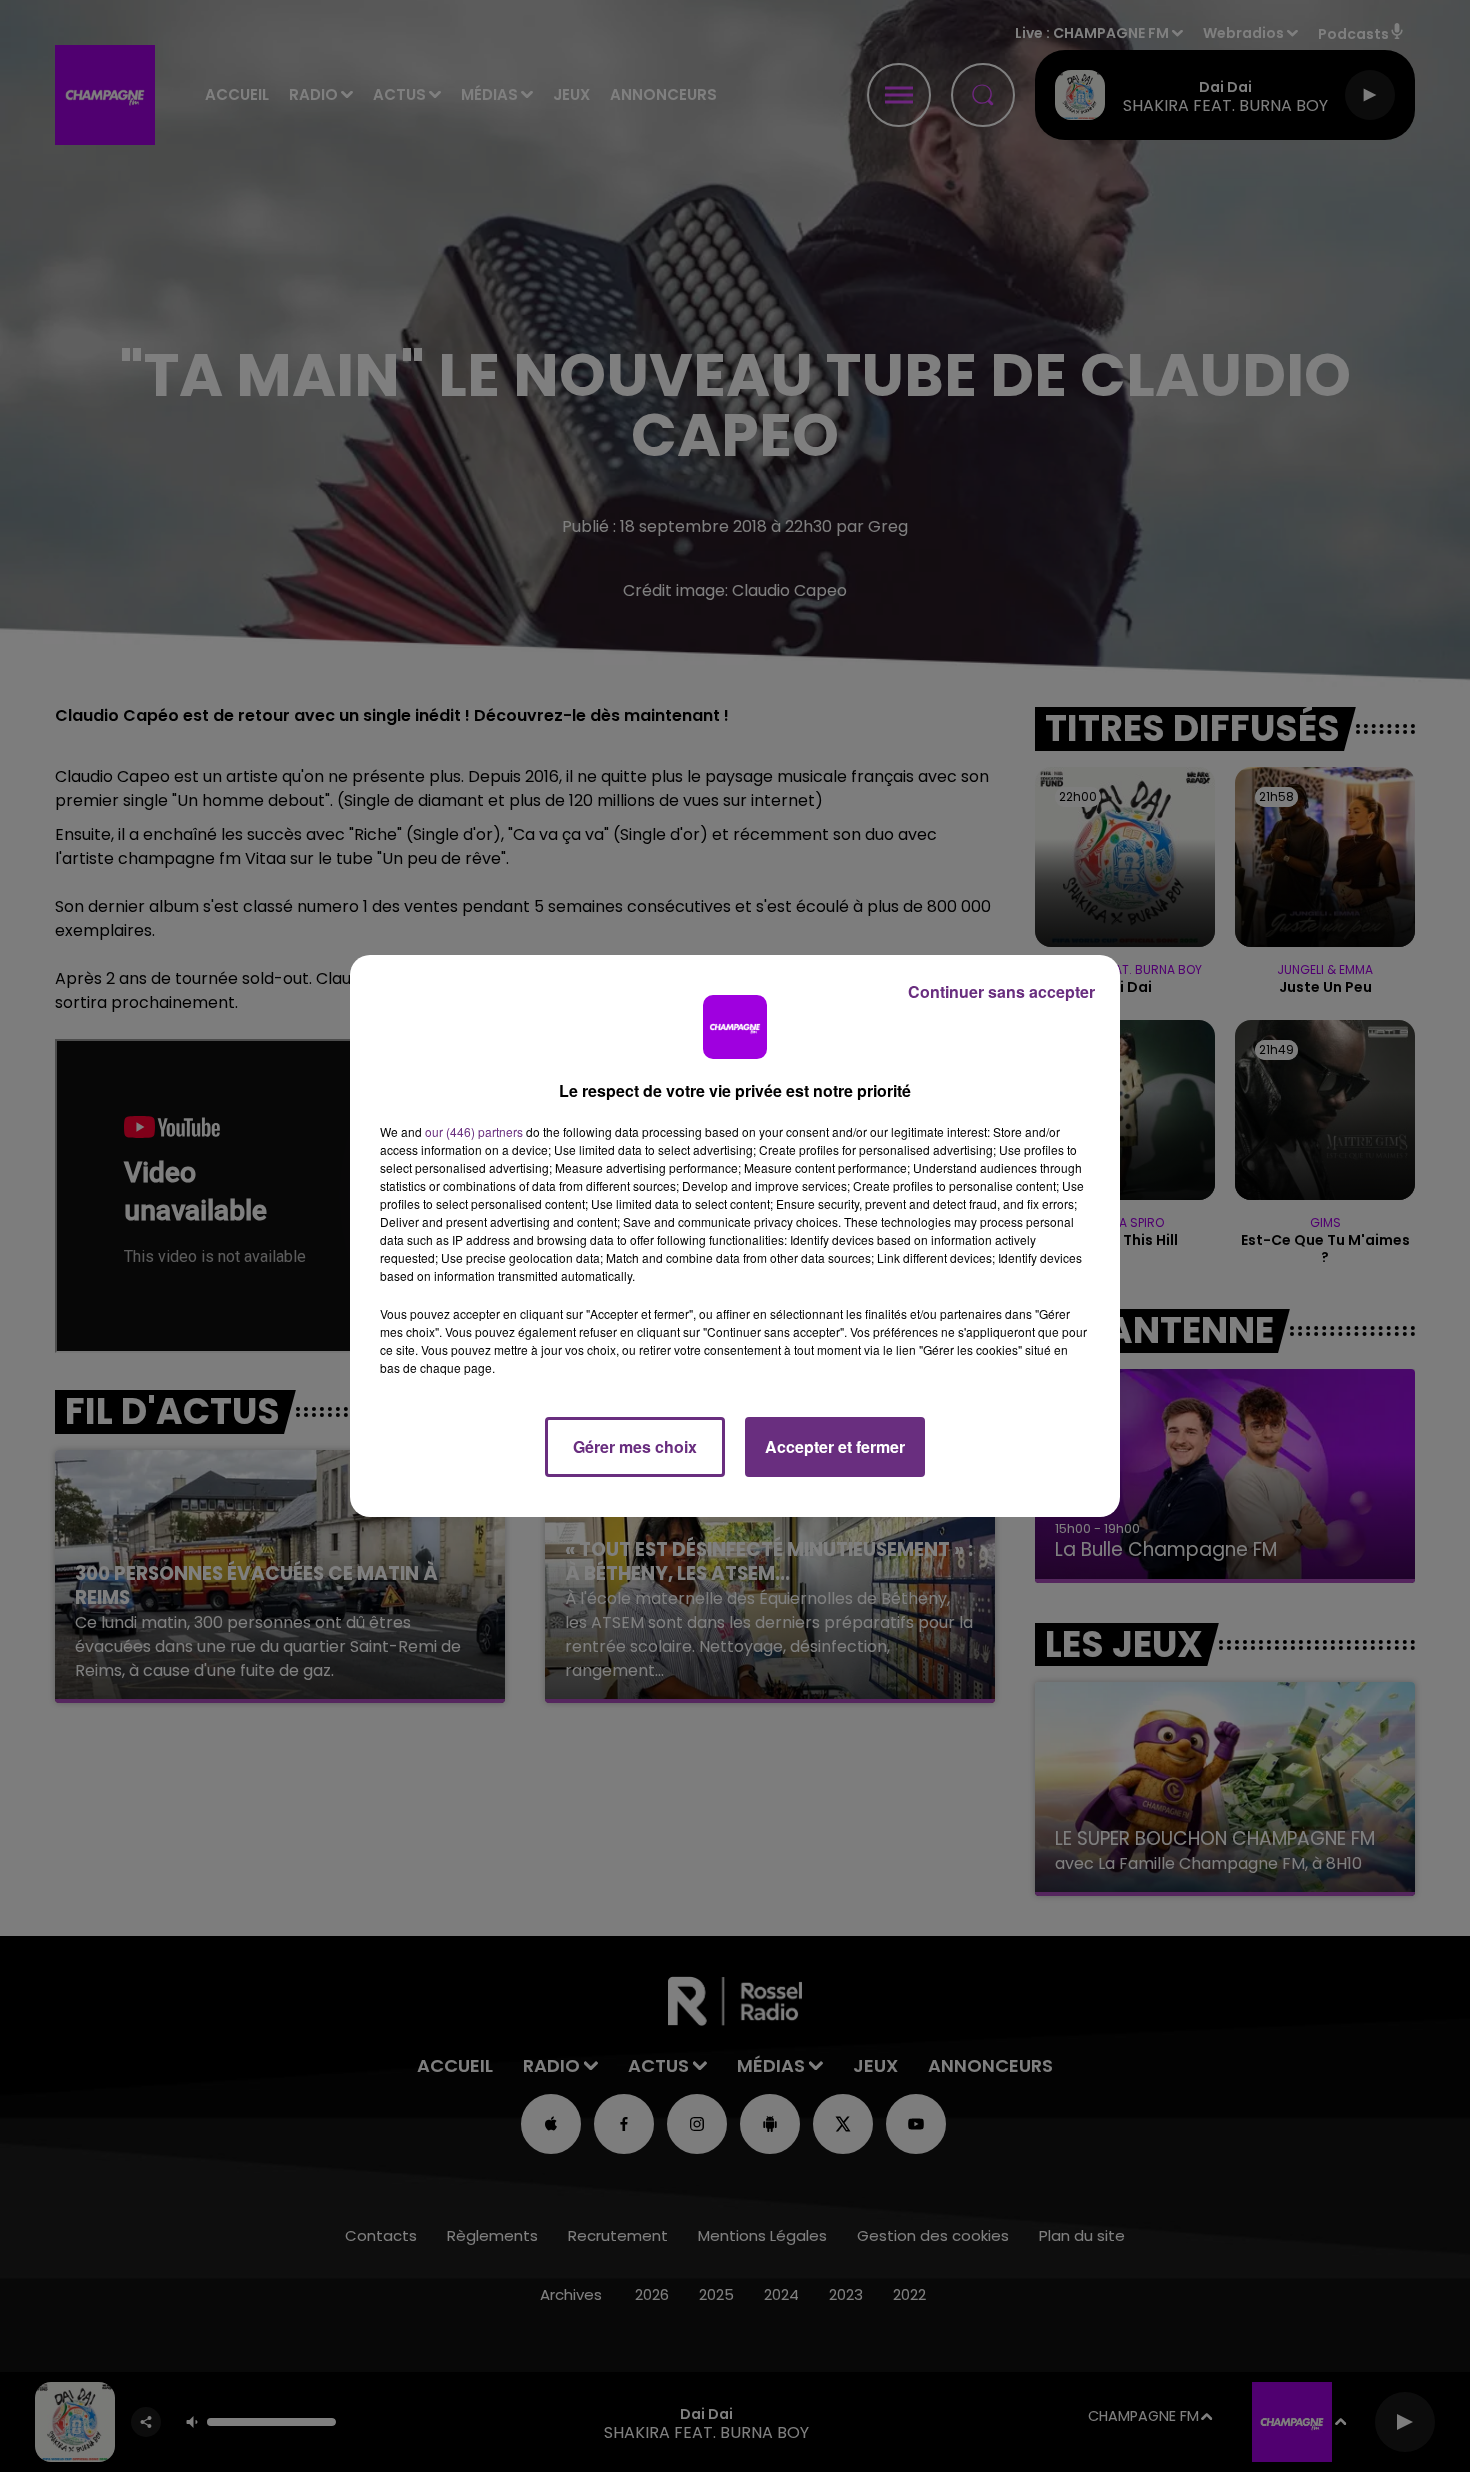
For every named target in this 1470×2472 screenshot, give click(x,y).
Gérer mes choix (635, 1446)
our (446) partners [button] (474, 1131)
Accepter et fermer (835, 1446)
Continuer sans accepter (1001, 991)
